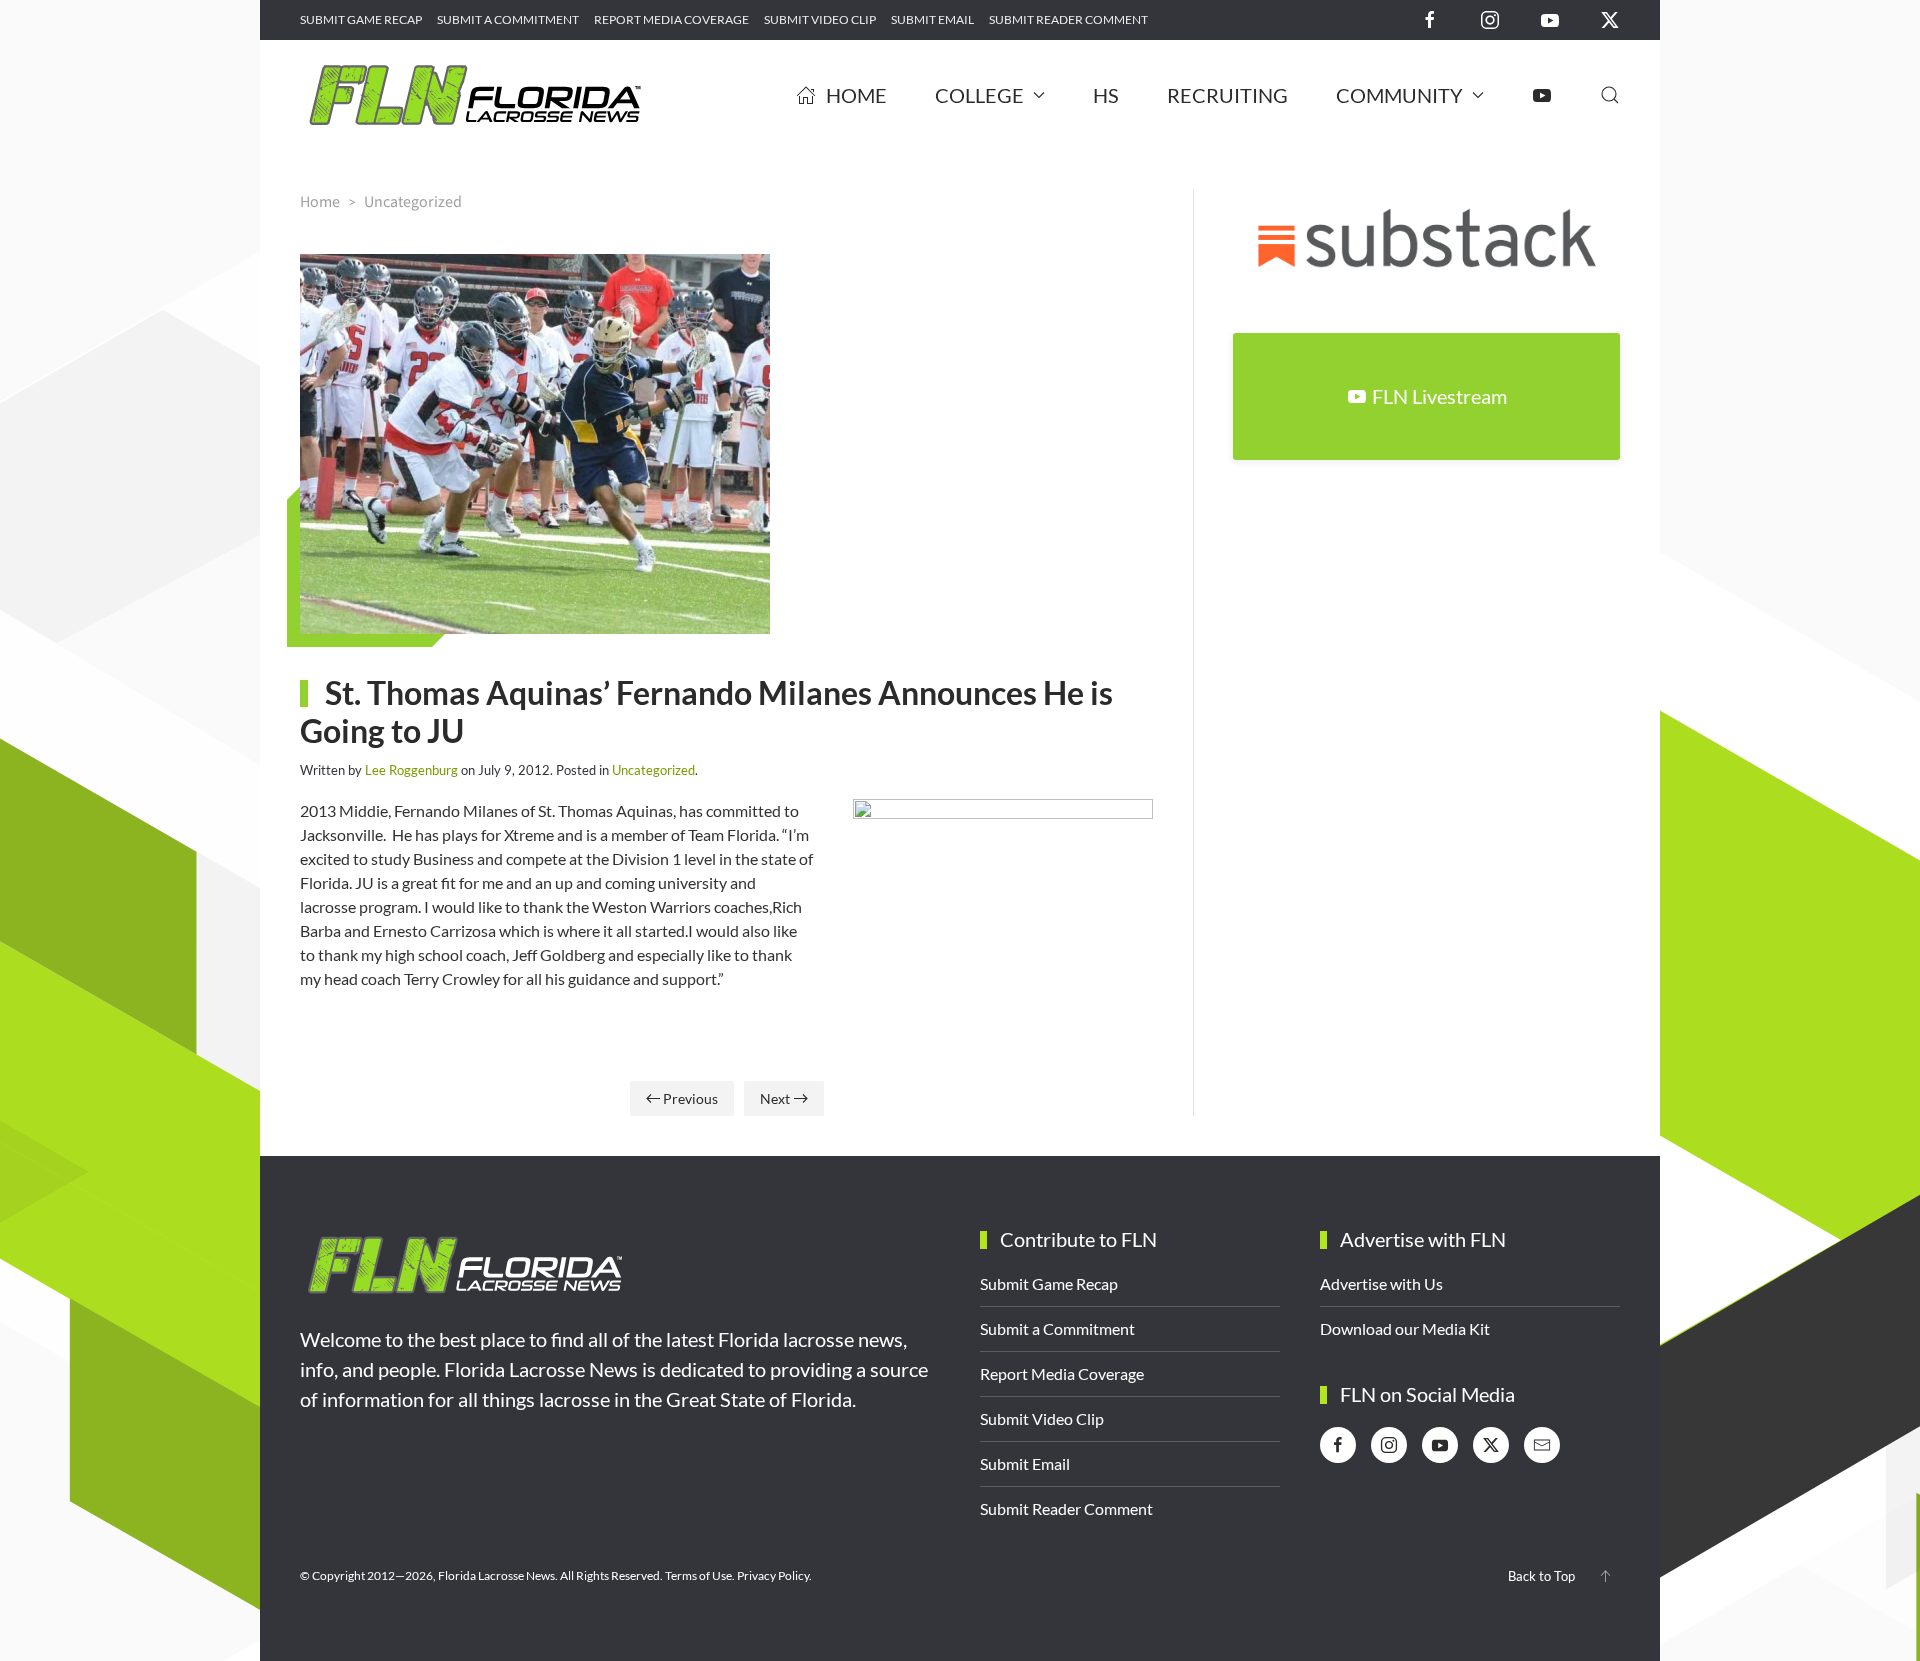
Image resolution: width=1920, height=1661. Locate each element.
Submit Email (932, 19)
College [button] (979, 95)
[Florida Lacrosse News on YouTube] (1550, 18)
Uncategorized (653, 770)
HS (1106, 95)
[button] (1610, 95)
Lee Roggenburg (411, 770)
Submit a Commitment (508, 19)
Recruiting (1227, 95)
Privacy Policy (773, 1575)
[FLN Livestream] (1542, 95)
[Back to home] (475, 95)
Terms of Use (698, 1575)
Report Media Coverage (671, 19)
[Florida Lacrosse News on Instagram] (1490, 18)
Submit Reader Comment (1068, 19)
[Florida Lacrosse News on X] (1610, 18)
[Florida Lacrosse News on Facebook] (1430, 18)
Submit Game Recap (361, 19)
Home (856, 95)
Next (775, 1098)
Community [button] (1399, 95)
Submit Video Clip (820, 19)
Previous (690, 1098)
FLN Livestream (1439, 396)
